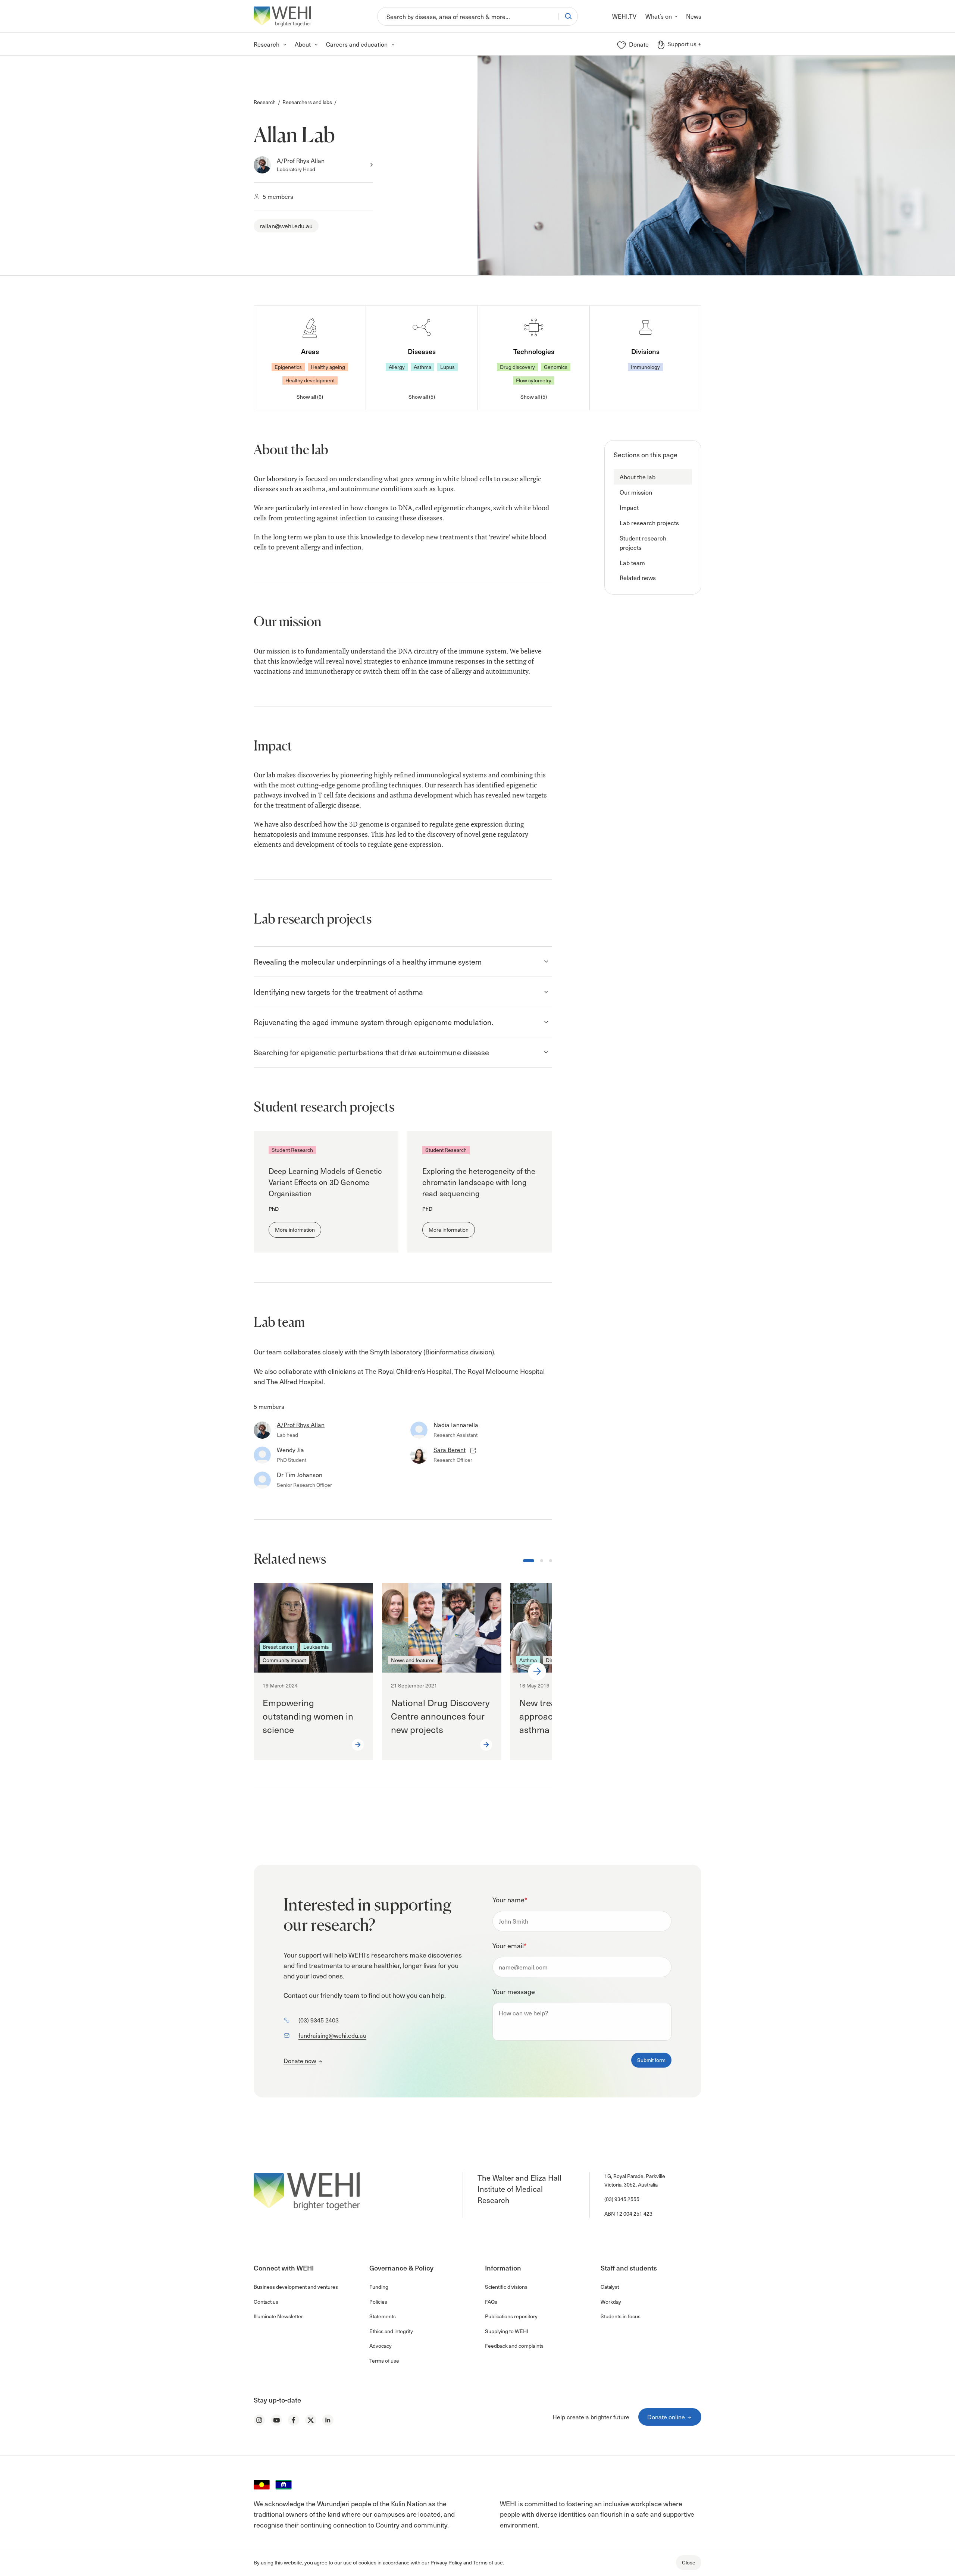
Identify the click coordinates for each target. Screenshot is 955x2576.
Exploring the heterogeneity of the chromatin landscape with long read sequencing (479, 1182)
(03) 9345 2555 (622, 2199)
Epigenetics (288, 367)
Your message (514, 1991)
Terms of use (488, 2562)
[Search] (568, 16)
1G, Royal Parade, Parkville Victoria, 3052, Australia (635, 2180)
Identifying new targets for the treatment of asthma (338, 992)
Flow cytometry (534, 380)
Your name (510, 1900)
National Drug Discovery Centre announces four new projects (440, 1716)
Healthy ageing (328, 367)
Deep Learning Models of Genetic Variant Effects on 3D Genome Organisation (325, 1182)
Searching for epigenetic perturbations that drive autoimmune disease (371, 1052)
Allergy (397, 367)
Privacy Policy (446, 2562)
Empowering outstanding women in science (308, 1716)
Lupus (447, 367)
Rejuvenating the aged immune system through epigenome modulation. (374, 1022)
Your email (509, 1945)
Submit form (651, 2060)
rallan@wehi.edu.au (286, 226)
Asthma (422, 367)
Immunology (645, 367)
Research (265, 102)
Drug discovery (517, 367)
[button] (653, 477)
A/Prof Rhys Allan (301, 160)
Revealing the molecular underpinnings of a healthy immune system (368, 962)
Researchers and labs (307, 102)
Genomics (556, 367)
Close (689, 2562)
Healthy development (310, 380)
